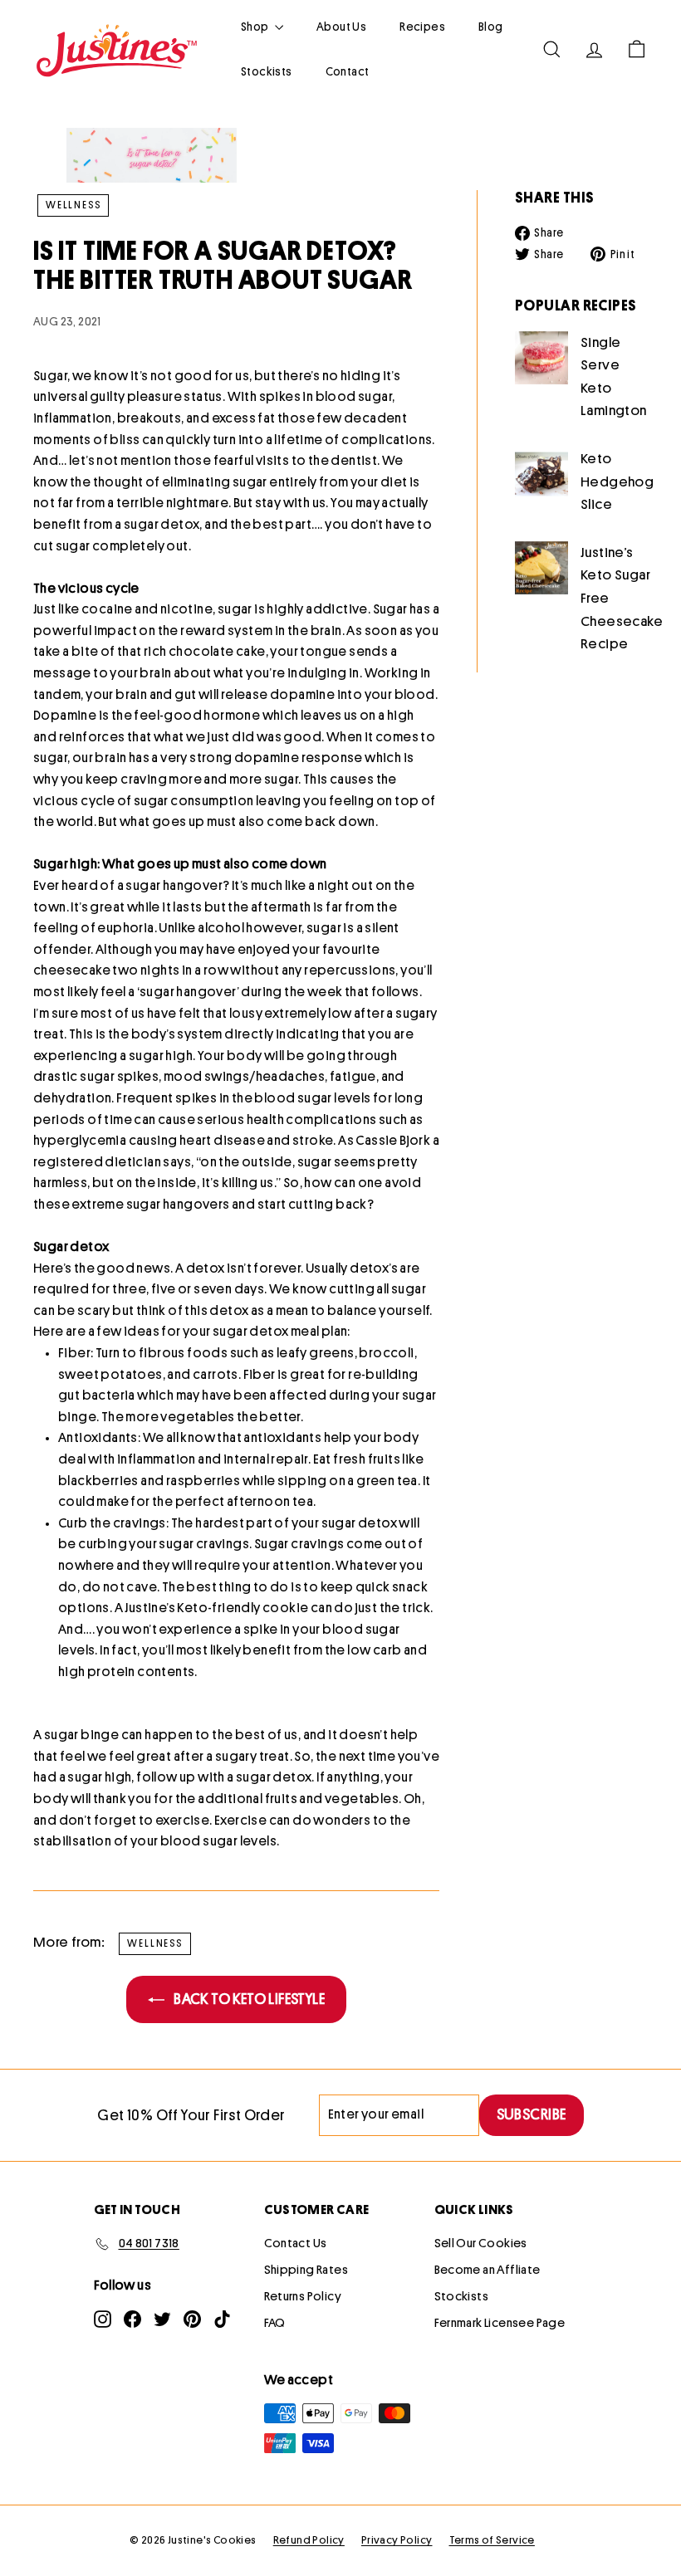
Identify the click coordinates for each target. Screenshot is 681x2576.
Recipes (422, 27)
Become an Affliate (487, 2270)
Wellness (73, 205)
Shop (256, 27)
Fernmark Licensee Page (500, 2323)
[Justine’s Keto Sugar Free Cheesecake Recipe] (541, 568)
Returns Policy (303, 2297)
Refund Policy (309, 2540)
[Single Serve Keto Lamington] (541, 358)
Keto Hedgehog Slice (617, 481)
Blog (491, 27)
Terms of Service (492, 2540)
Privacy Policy (397, 2540)
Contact (348, 71)
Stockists (267, 71)
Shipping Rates (306, 2270)
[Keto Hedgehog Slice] (541, 474)
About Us (341, 27)
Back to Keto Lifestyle (248, 1999)
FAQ (275, 2323)
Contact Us (296, 2244)
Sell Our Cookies (481, 2244)
